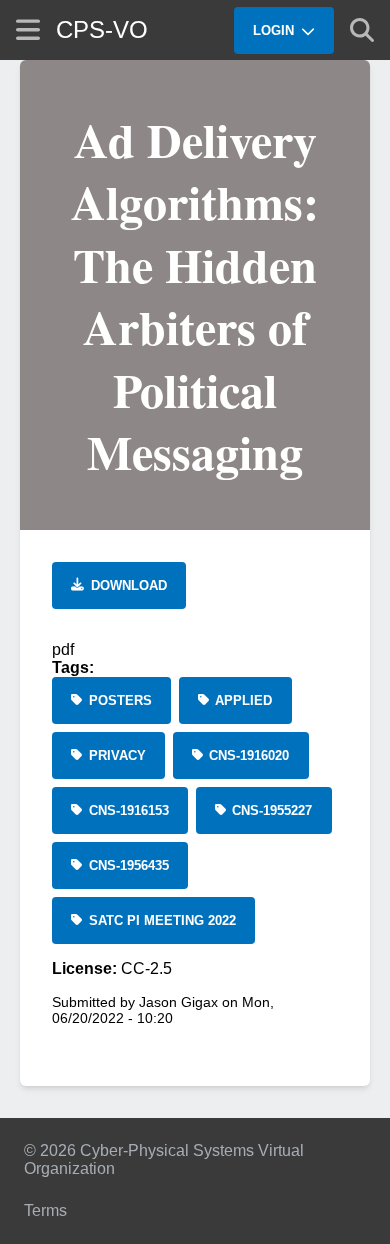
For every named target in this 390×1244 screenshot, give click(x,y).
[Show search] (362, 30)
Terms (45, 1210)
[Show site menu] (28, 29)
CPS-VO (102, 29)
